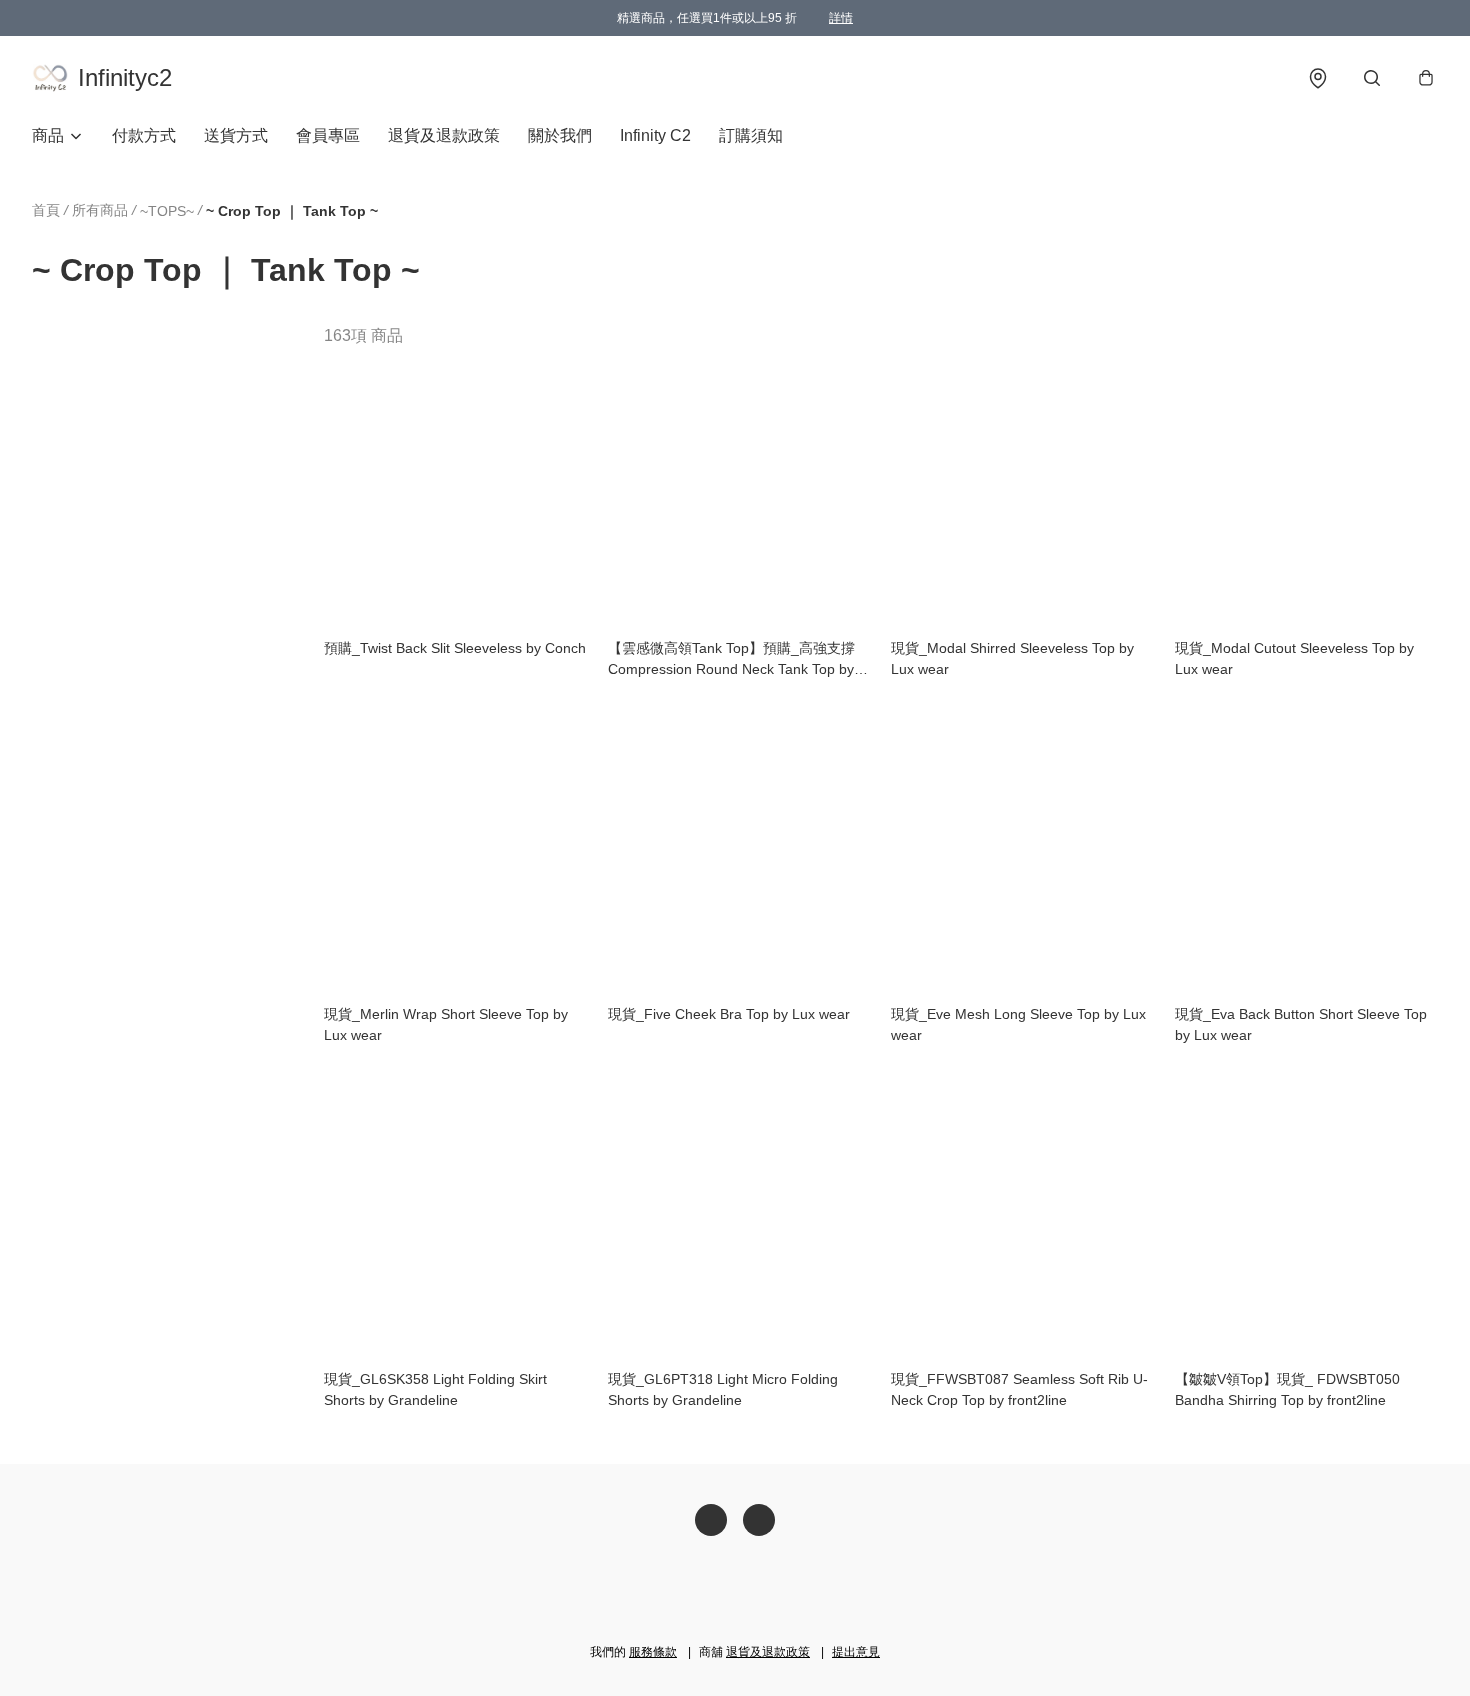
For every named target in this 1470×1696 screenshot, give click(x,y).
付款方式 (144, 135)
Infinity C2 (655, 135)
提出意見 (856, 1652)
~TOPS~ (167, 211)
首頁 (46, 210)
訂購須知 (751, 135)
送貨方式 (236, 135)
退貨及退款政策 (444, 135)
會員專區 (328, 135)
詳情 (841, 18)
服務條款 (653, 1652)
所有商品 (100, 210)
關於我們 (560, 135)
